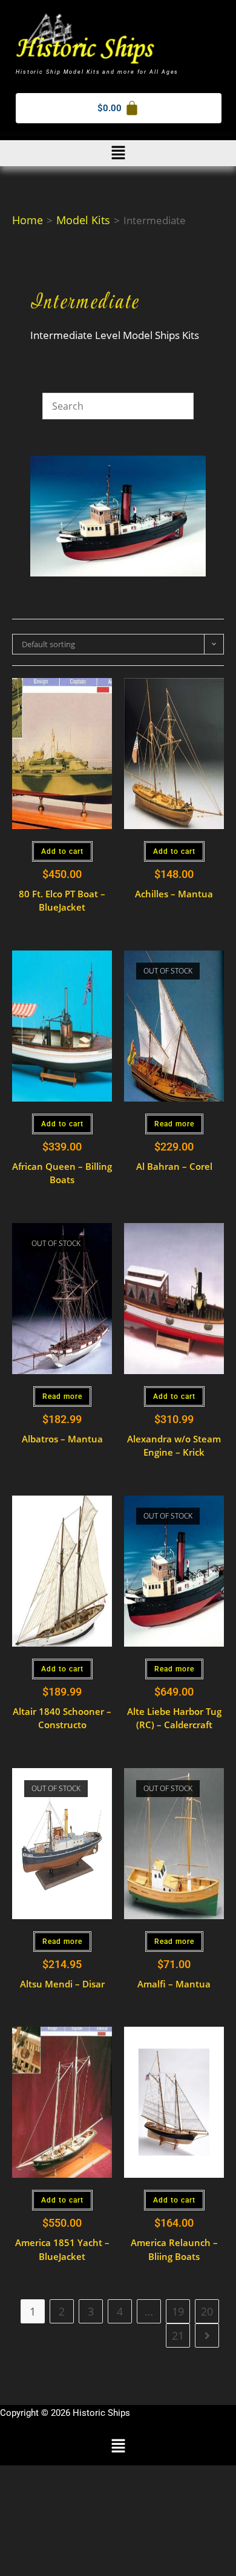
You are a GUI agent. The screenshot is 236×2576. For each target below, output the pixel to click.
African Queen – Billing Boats (62, 1173)
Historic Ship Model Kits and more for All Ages (97, 72)
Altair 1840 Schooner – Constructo (62, 1718)
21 (178, 2336)
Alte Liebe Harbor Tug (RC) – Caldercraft (174, 1718)
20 (207, 2311)
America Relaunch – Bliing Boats (174, 2249)
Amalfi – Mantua (174, 1984)
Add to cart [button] (62, 851)
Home (28, 220)
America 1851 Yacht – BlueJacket (62, 2249)
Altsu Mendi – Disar (62, 1984)
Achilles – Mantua (174, 894)
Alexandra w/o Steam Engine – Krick (174, 1446)
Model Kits (83, 220)
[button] (118, 153)
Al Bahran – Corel (174, 1166)
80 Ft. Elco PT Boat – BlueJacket (62, 901)
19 (178, 2311)
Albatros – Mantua (62, 1439)
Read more (174, 1124)
